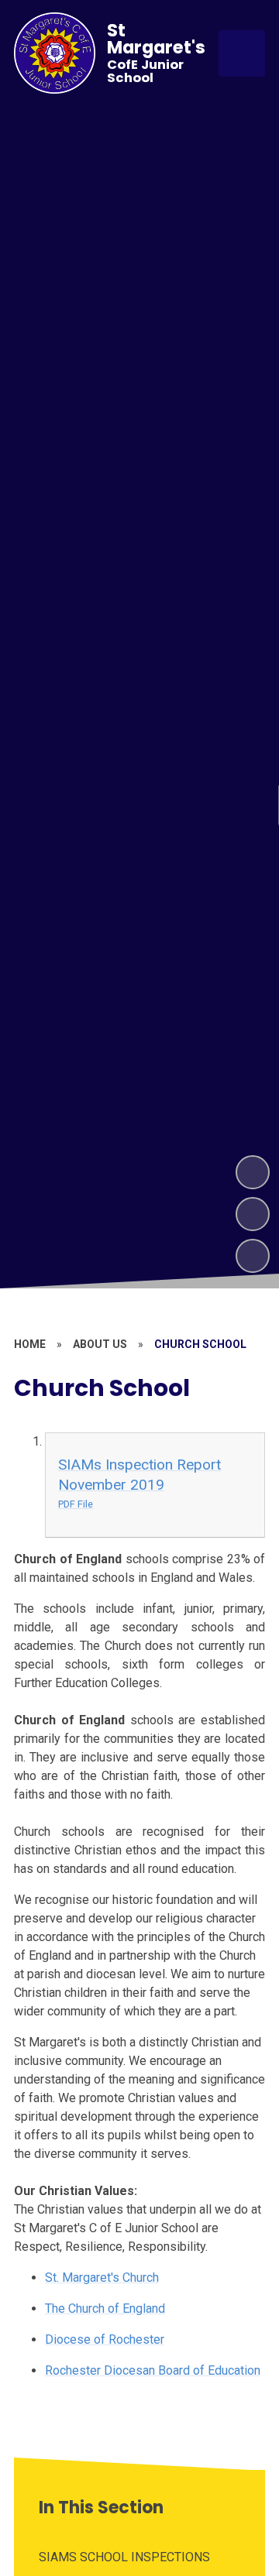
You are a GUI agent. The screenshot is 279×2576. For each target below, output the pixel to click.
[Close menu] (242, 53)
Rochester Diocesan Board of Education (153, 2370)
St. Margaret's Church (102, 2278)
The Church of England (105, 2308)
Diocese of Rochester (105, 2339)
